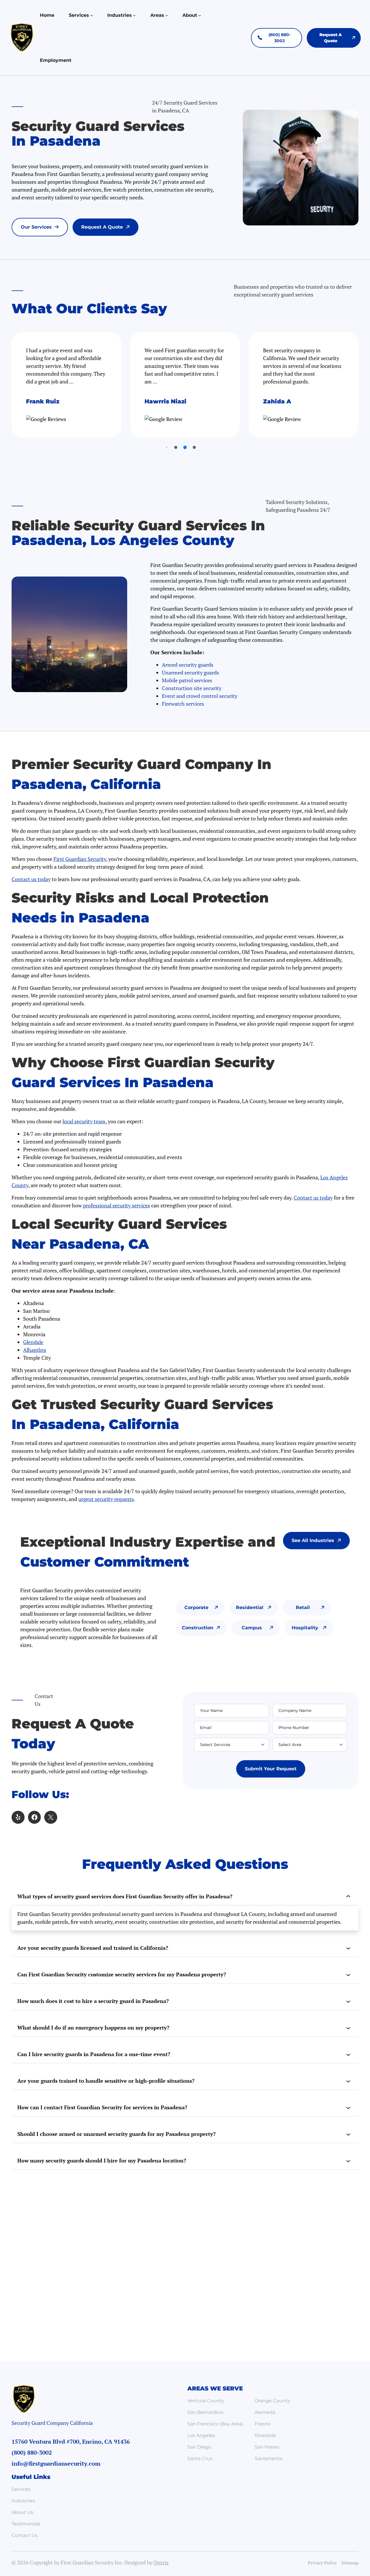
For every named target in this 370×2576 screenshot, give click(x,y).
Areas (157, 15)
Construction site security (192, 688)
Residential (250, 1607)
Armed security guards (188, 665)
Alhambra (35, 1350)
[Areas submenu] (167, 15)
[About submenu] (200, 15)
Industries (120, 15)
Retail (303, 1607)
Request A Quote (102, 227)
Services (79, 15)
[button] (166, 447)
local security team (84, 1121)
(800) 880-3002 (280, 38)
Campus (252, 1628)
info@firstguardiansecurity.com (56, 2463)
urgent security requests (106, 1499)
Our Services (36, 227)
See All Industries (313, 1540)
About (190, 15)
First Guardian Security (80, 859)
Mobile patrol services (187, 680)
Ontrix (161, 2562)
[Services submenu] (92, 15)
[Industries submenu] (134, 15)
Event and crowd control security (200, 696)
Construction (198, 1628)
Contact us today (31, 879)
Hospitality (305, 1628)
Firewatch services (183, 704)
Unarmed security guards (190, 672)
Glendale (33, 1342)
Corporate (196, 1607)
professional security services (116, 1205)
